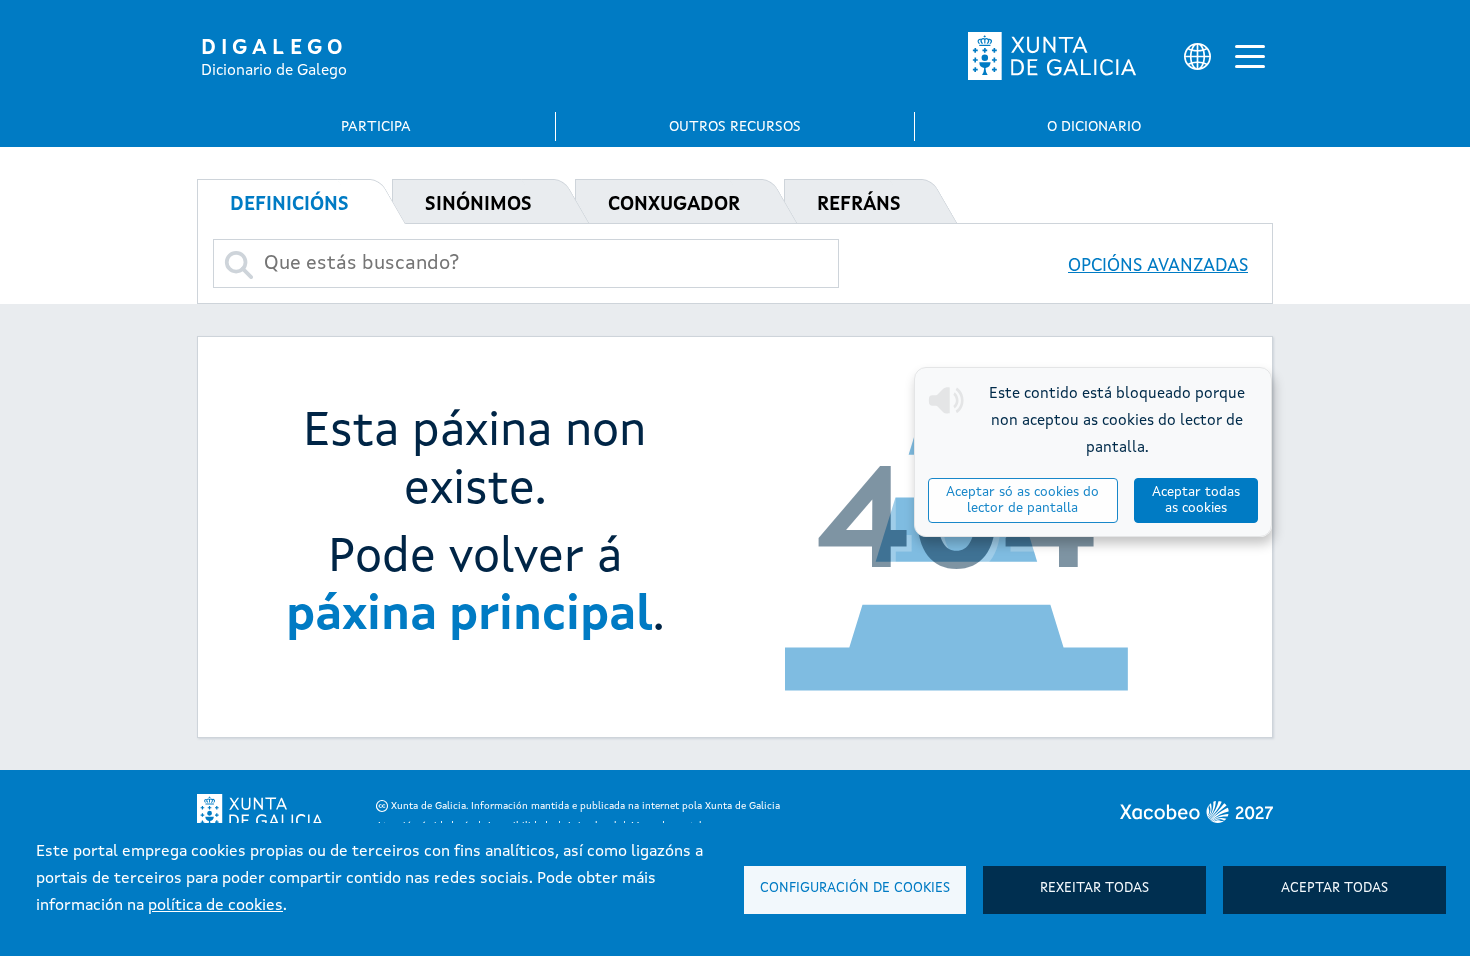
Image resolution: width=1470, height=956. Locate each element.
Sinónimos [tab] (478, 205)
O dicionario (1094, 127)
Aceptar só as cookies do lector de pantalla (1022, 500)
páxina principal (469, 616)
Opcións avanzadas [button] (1158, 266)
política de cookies (215, 906)
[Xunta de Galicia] (1052, 56)
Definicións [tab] (289, 205)
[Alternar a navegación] (1250, 56)
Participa (376, 127)
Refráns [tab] (859, 205)
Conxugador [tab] (674, 205)
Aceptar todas (1334, 888)
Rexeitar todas (1094, 888)
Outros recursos (735, 127)
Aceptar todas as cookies (1196, 500)
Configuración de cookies (855, 888)
